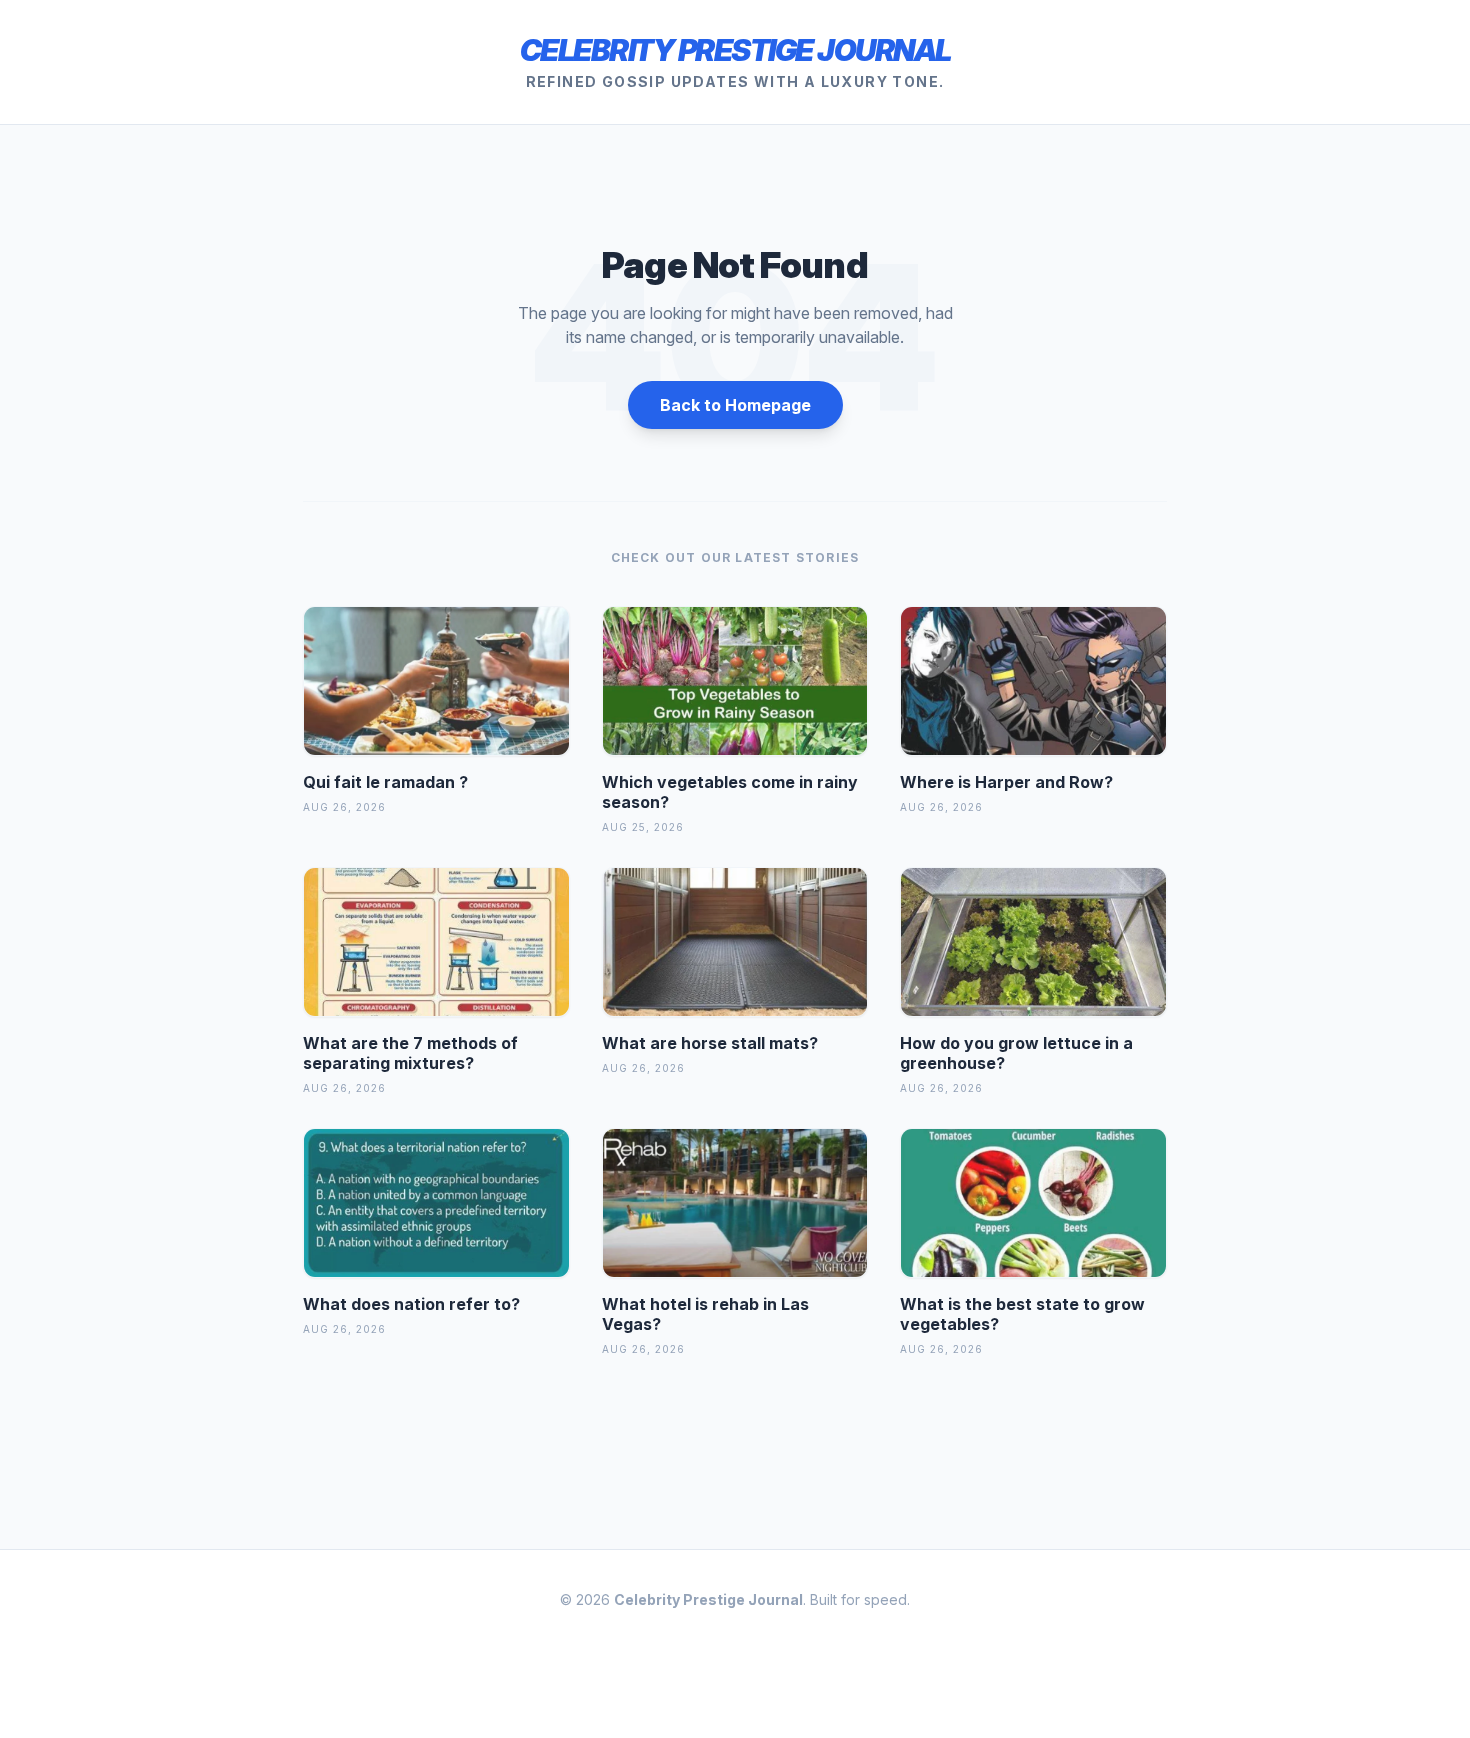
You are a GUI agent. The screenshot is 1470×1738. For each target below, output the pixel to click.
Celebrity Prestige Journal (735, 50)
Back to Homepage (735, 405)
